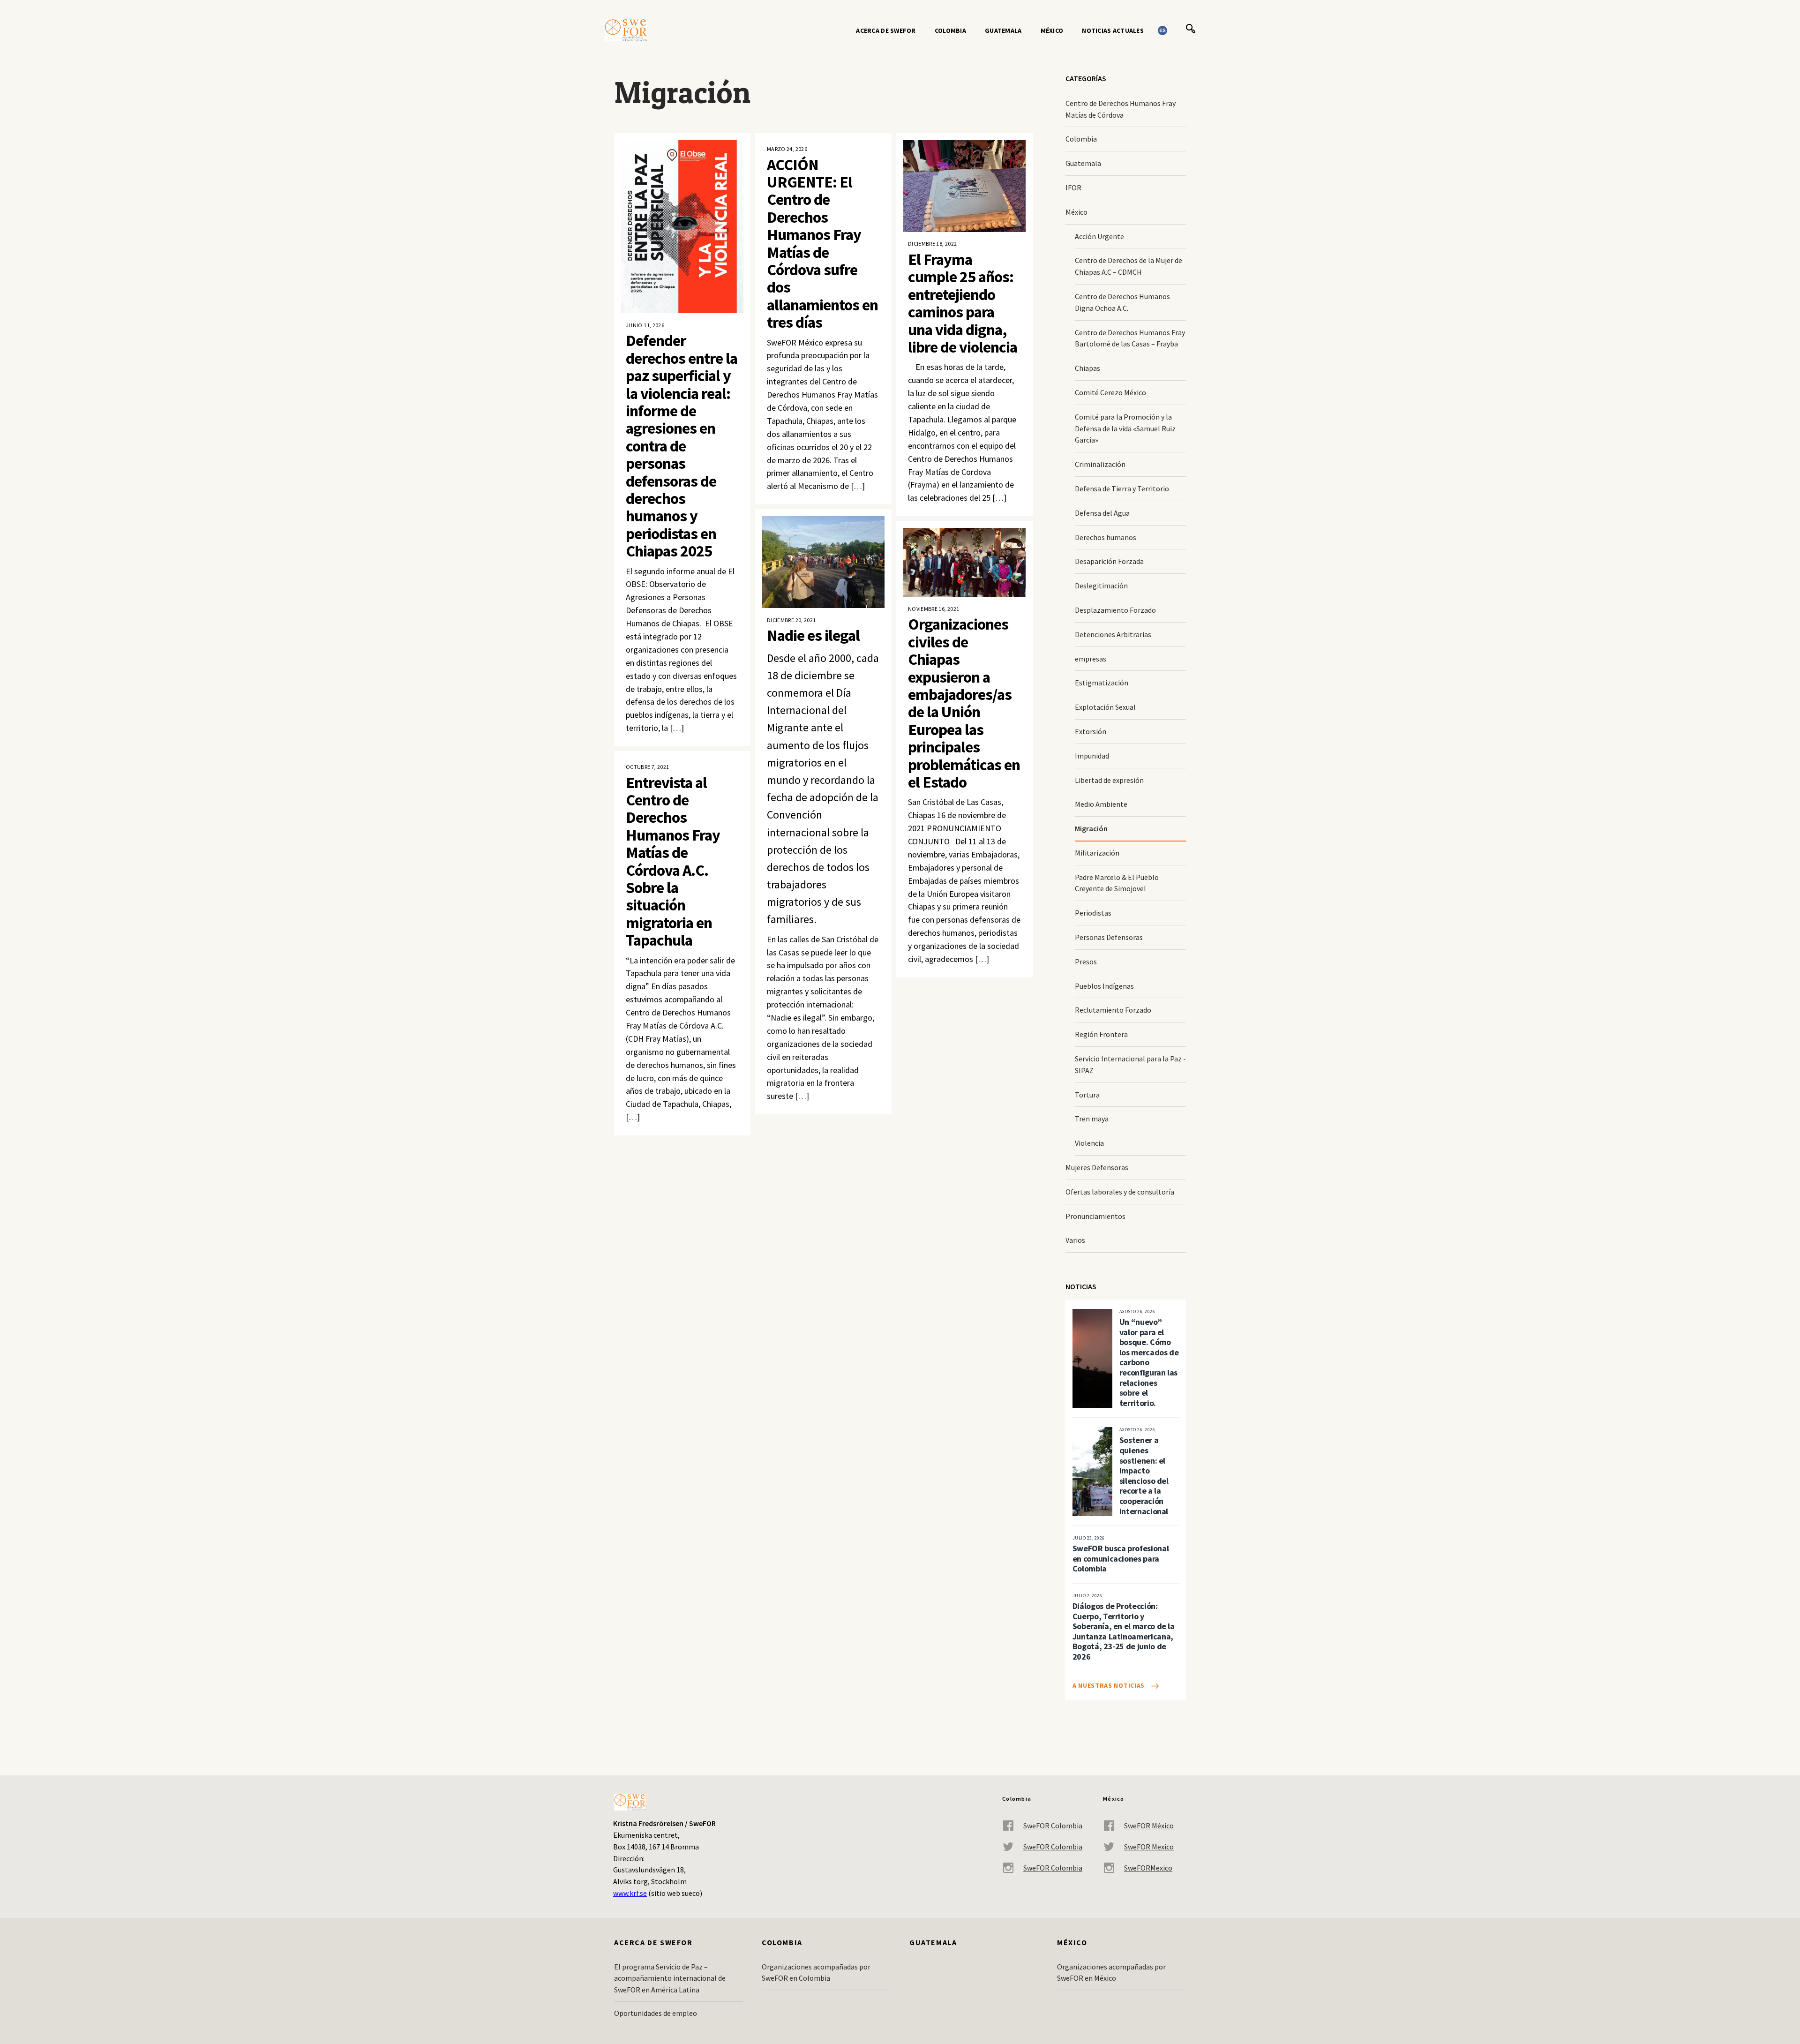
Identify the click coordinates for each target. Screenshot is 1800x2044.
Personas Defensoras (1109, 937)
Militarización (1097, 853)
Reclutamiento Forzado (1113, 1010)
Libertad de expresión (1109, 780)
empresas (1091, 659)
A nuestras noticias (1109, 1685)
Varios (1075, 1240)
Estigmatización (1102, 683)
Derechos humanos (1106, 537)
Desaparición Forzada (1109, 561)
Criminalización (1100, 464)
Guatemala (1003, 30)
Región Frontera (1101, 1034)
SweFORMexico (1148, 1868)
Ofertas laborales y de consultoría (1120, 1192)
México (1052, 30)
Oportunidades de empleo (656, 2013)
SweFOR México (1149, 1826)
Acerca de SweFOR (886, 30)
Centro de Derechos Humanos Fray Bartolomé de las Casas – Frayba (1130, 338)
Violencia (1089, 1143)
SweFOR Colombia (1053, 1826)
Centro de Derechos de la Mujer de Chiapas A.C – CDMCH (1129, 266)
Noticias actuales (1113, 30)
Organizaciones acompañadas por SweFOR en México (1111, 1973)
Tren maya (1092, 1119)
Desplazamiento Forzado (1115, 610)
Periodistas (1093, 913)
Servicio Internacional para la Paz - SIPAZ (1130, 1064)
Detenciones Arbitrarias (1113, 634)
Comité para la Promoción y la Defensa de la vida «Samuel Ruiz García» (1125, 428)
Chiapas (1087, 368)
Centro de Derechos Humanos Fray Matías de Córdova (1121, 109)
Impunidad (1092, 756)
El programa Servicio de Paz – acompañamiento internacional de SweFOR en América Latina (670, 1978)
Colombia (950, 30)
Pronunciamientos (1095, 1216)
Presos (1086, 962)
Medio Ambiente (1101, 804)
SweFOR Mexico (1149, 1847)
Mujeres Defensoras (1097, 1167)
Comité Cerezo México (1110, 392)
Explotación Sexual (1105, 707)
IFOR (1073, 188)
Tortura (1087, 1095)
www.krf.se (630, 1893)
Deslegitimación (1101, 586)
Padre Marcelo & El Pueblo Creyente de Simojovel (1117, 883)
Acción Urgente (1099, 236)
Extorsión (1091, 731)
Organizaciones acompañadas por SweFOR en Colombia (816, 1973)
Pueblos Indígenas (1104, 986)
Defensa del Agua (1102, 513)
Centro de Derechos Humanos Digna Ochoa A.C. (1122, 302)
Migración (1091, 828)
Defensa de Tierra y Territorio (1122, 488)
